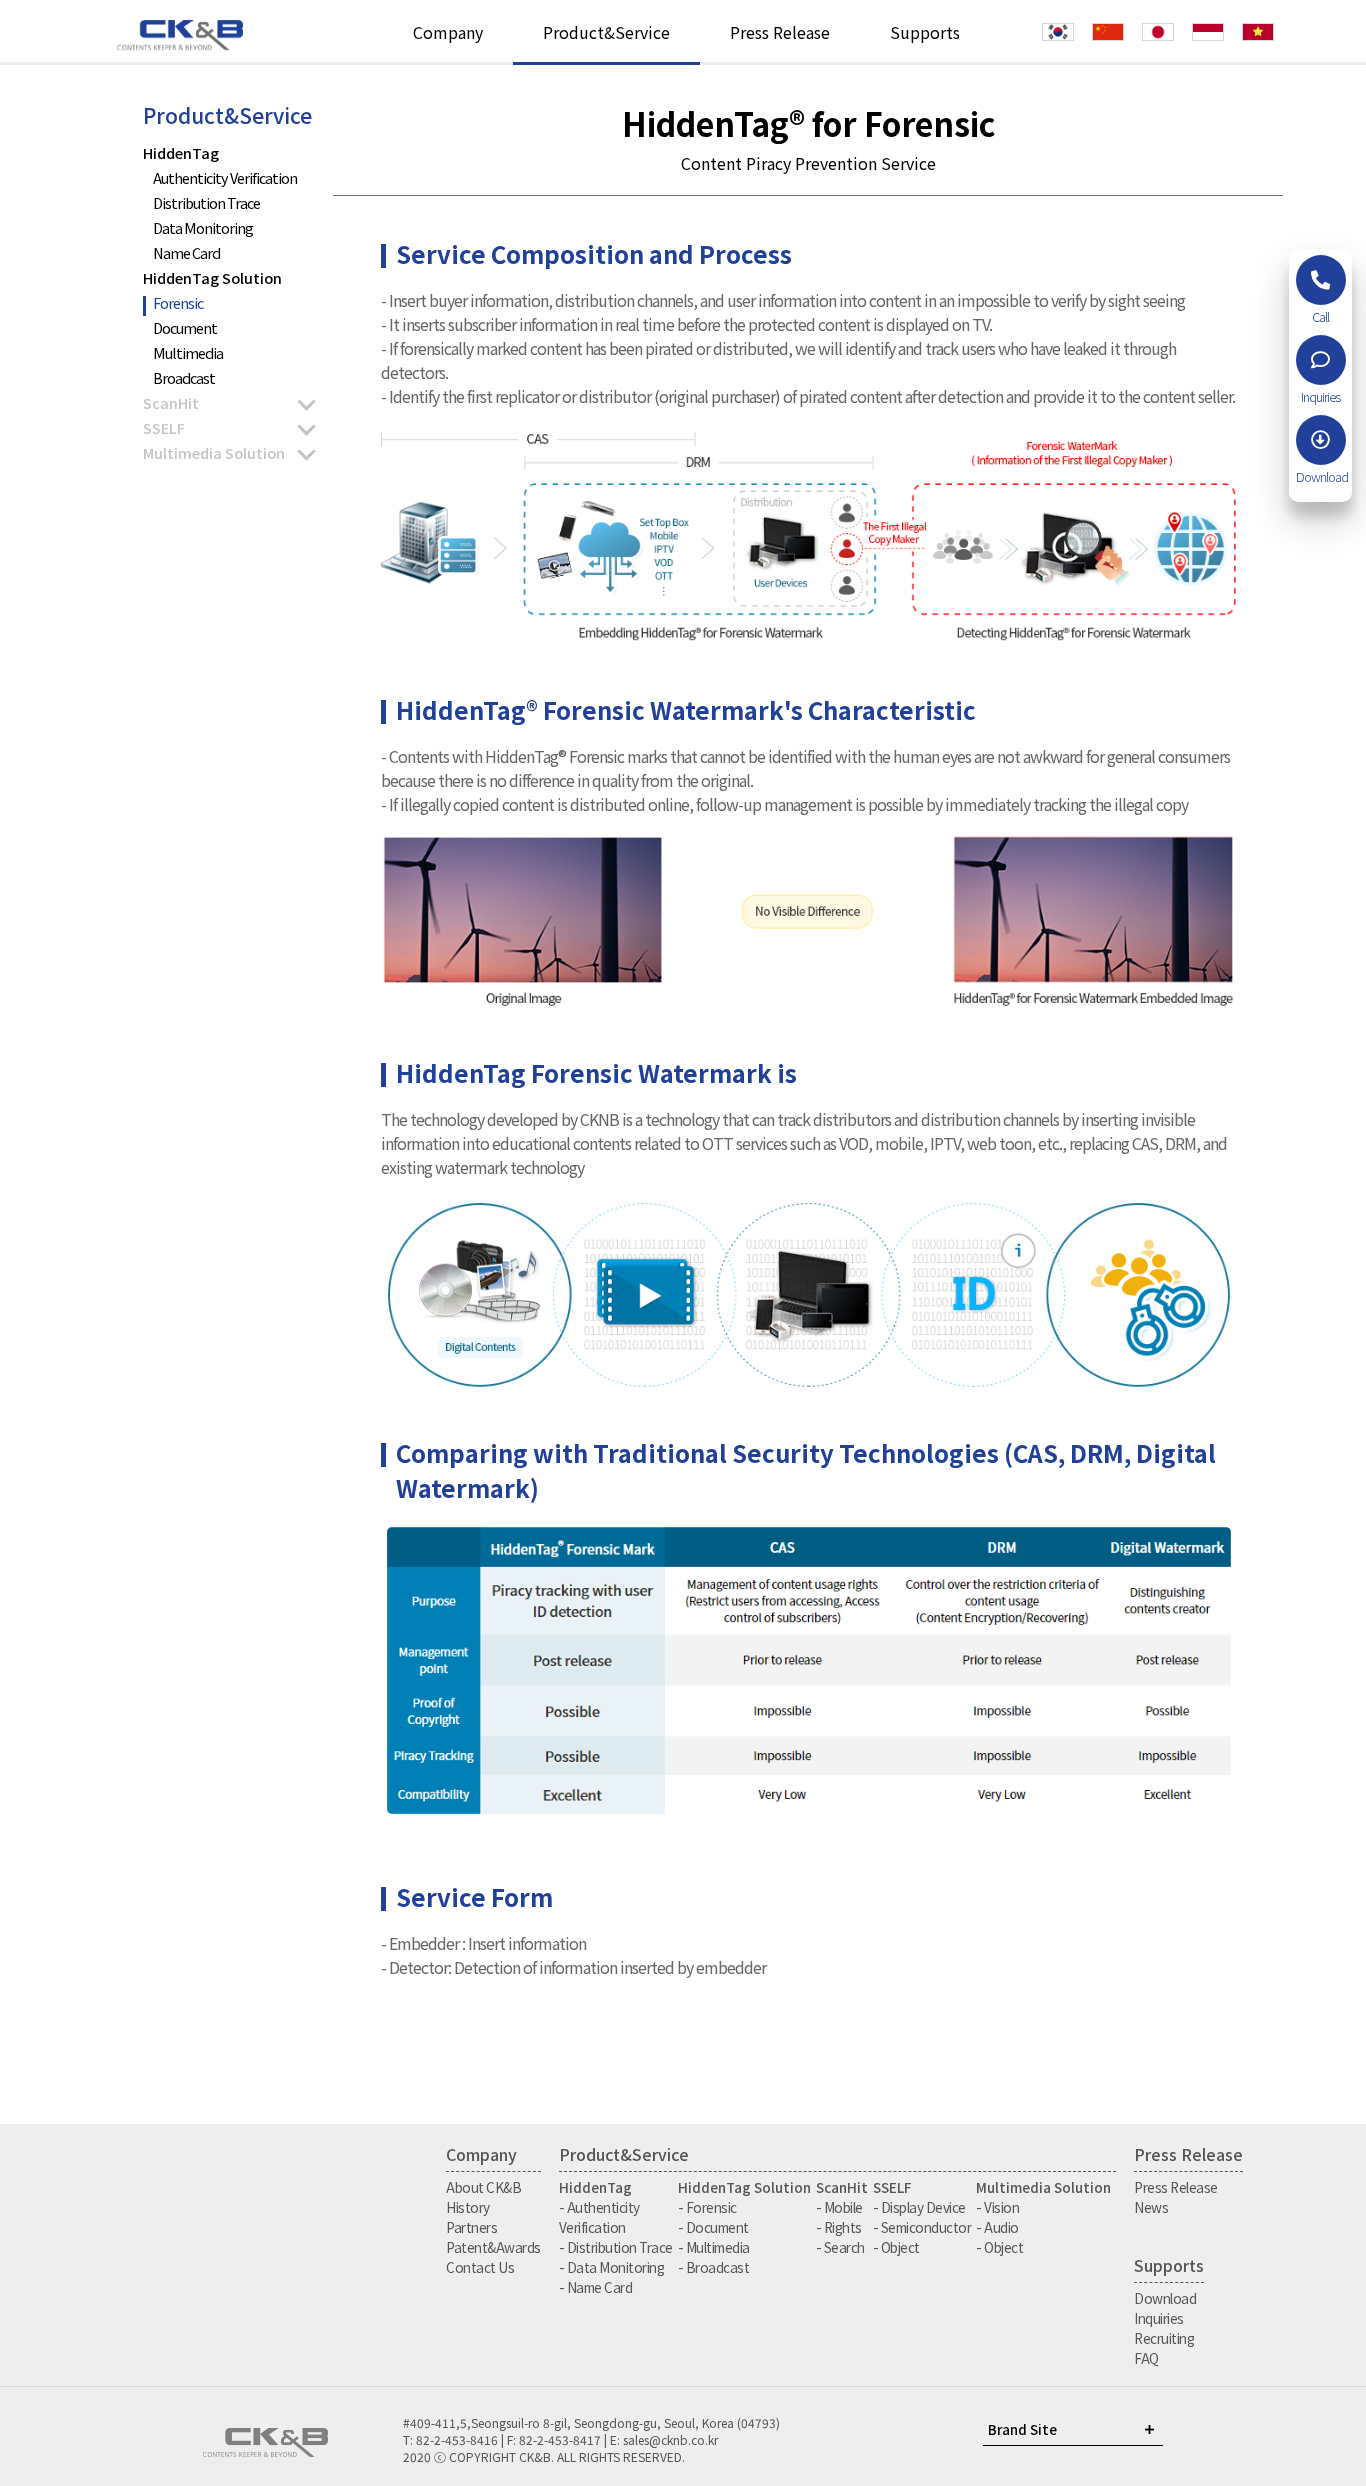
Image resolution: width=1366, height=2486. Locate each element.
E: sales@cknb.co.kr (664, 2439)
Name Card (186, 252)
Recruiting (1164, 2338)
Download (1165, 2298)
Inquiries (1159, 2318)
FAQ (1146, 2358)
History (468, 2207)
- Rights (839, 2227)
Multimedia (188, 352)
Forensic (178, 302)
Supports (925, 32)
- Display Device (919, 2207)
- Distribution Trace (616, 2247)
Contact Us (480, 2267)
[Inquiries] (1321, 360)
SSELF (164, 427)
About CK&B (483, 2187)
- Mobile (839, 2207)
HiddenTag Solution (212, 277)
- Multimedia (714, 2247)
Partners (471, 2227)
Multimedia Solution (214, 452)
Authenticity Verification (225, 177)
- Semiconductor (922, 2227)
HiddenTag (181, 152)
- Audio (997, 2227)
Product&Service (606, 32)
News (1151, 2207)
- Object (896, 2247)
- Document (713, 2227)
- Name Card (596, 2287)
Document (185, 327)
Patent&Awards (493, 2247)
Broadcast (184, 377)
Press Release (780, 32)
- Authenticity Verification (599, 2217)
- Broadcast (714, 2267)
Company (448, 32)
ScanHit (171, 402)
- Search (840, 2247)
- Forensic (707, 2207)
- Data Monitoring (612, 2267)
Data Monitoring (203, 227)
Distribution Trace (206, 202)
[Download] (1321, 440)
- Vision (997, 2207)
